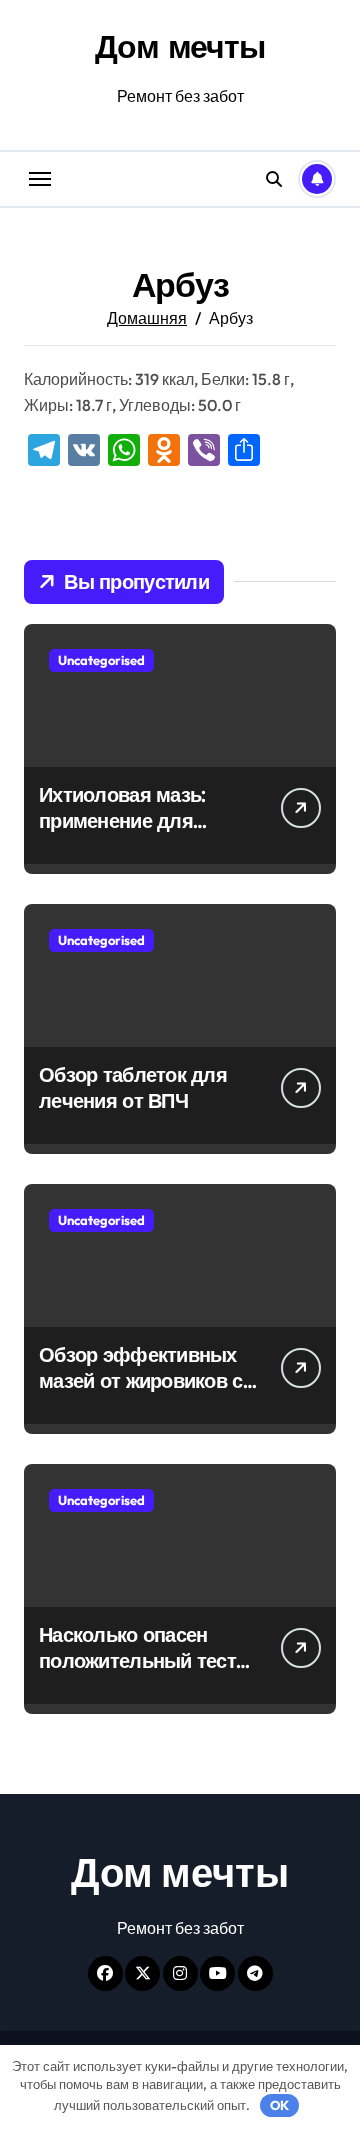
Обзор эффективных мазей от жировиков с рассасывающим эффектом (141, 1393)
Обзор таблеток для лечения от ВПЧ (133, 1087)
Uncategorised (101, 660)
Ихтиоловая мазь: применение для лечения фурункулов (138, 820)
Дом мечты (180, 46)
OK (279, 2105)
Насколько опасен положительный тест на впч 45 (137, 1660)
